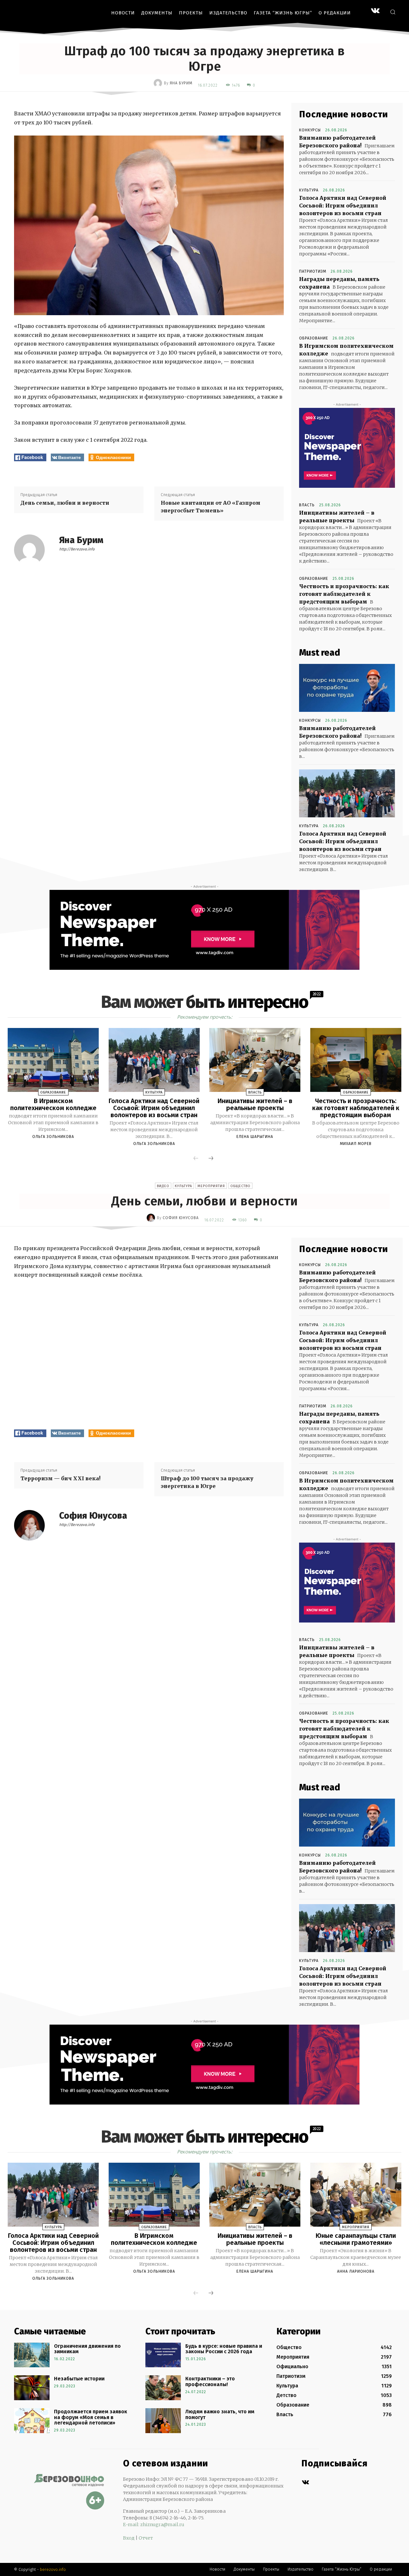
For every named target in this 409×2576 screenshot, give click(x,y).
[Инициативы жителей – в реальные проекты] (255, 1060)
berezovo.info (53, 2569)
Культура (309, 190)
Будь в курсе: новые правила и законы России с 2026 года (224, 2349)
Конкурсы (310, 130)
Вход (129, 2538)
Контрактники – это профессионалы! (210, 2381)
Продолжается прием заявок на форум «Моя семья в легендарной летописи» (91, 2417)
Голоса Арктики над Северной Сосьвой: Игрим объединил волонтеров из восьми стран (343, 206)
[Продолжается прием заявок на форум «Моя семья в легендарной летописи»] (32, 2421)
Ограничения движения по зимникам (87, 2349)
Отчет (146, 2538)
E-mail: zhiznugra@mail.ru (154, 2525)
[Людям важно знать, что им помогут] (163, 2421)
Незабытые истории (79, 2379)
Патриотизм (313, 271)
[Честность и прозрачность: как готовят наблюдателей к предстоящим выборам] (356, 1060)
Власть (307, 505)
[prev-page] (196, 1159)
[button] (393, 12)
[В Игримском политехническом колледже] (53, 1060)
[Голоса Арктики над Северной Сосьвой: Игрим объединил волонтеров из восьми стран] (347, 793)
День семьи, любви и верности (65, 503)
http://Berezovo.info (77, 549)
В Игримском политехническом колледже (53, 1104)
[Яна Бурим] (159, 83)
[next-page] (211, 1159)
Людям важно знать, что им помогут (220, 2414)
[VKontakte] (375, 11)
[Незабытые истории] (32, 2388)
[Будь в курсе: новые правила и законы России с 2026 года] (163, 2355)
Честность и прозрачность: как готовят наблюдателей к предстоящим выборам (344, 594)
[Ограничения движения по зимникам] (32, 2355)
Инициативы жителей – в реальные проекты (255, 1104)
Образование (314, 338)
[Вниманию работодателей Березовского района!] (347, 688)
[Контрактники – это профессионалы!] (163, 2388)
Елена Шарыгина (255, 1137)
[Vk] (305, 2483)
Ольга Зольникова (53, 1137)
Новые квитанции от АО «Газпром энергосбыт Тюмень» (211, 507)
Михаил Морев (356, 1144)
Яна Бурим (181, 83)
